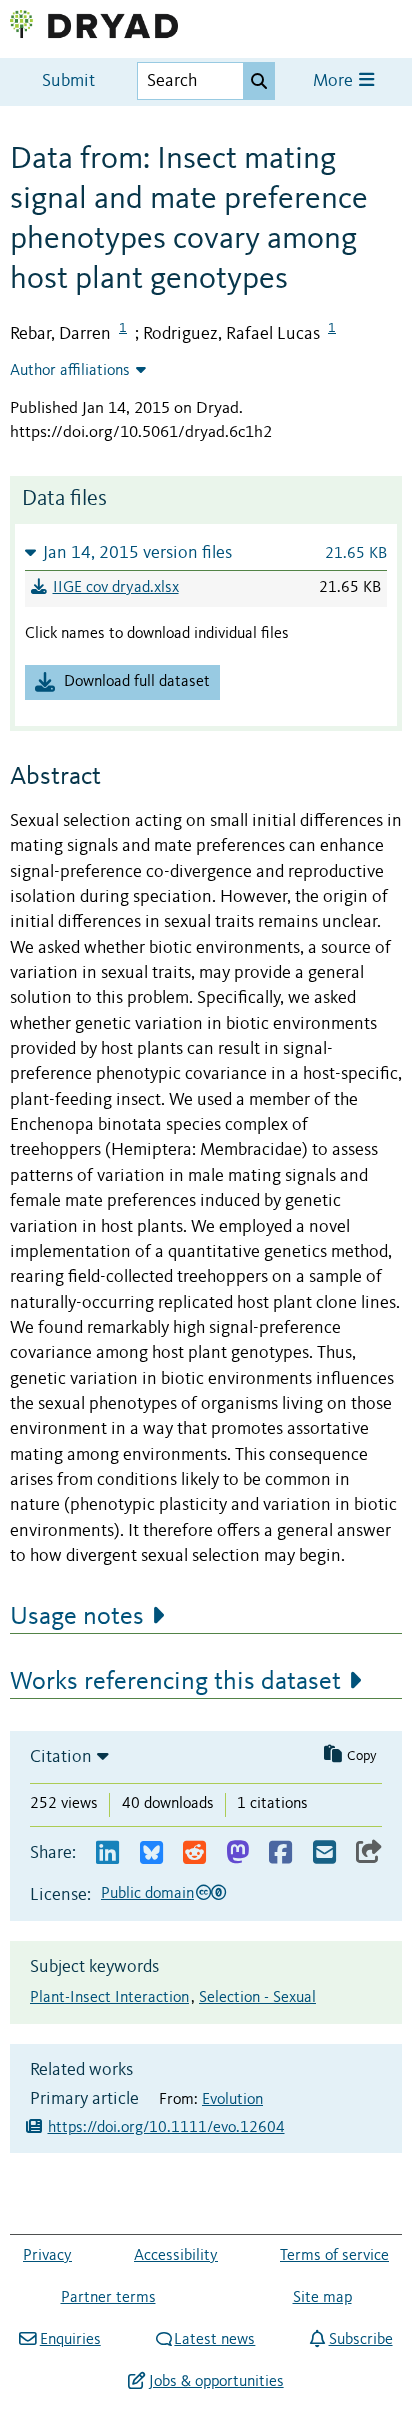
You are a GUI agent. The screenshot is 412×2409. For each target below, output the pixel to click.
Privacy (47, 2256)
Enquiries (70, 2340)
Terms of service (334, 2256)
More (335, 81)
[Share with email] (324, 1853)
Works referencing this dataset (175, 1682)
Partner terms (108, 2298)
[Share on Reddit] (194, 1853)
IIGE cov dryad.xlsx (116, 588)
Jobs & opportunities (216, 2382)
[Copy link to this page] (369, 1853)
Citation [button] (61, 1757)
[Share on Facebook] (280, 1853)
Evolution (232, 2100)
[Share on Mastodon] (237, 1853)
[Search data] (259, 81)
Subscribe (360, 2340)
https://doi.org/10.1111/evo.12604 (166, 2128)
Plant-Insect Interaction (109, 1998)
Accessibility (176, 2256)
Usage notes (77, 1617)
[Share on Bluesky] (151, 1853)
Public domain (147, 1894)
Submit (68, 81)
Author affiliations (70, 371)
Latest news (214, 2340)
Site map (322, 2298)
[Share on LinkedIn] (107, 1853)
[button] (206, 552)
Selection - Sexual (257, 1998)
